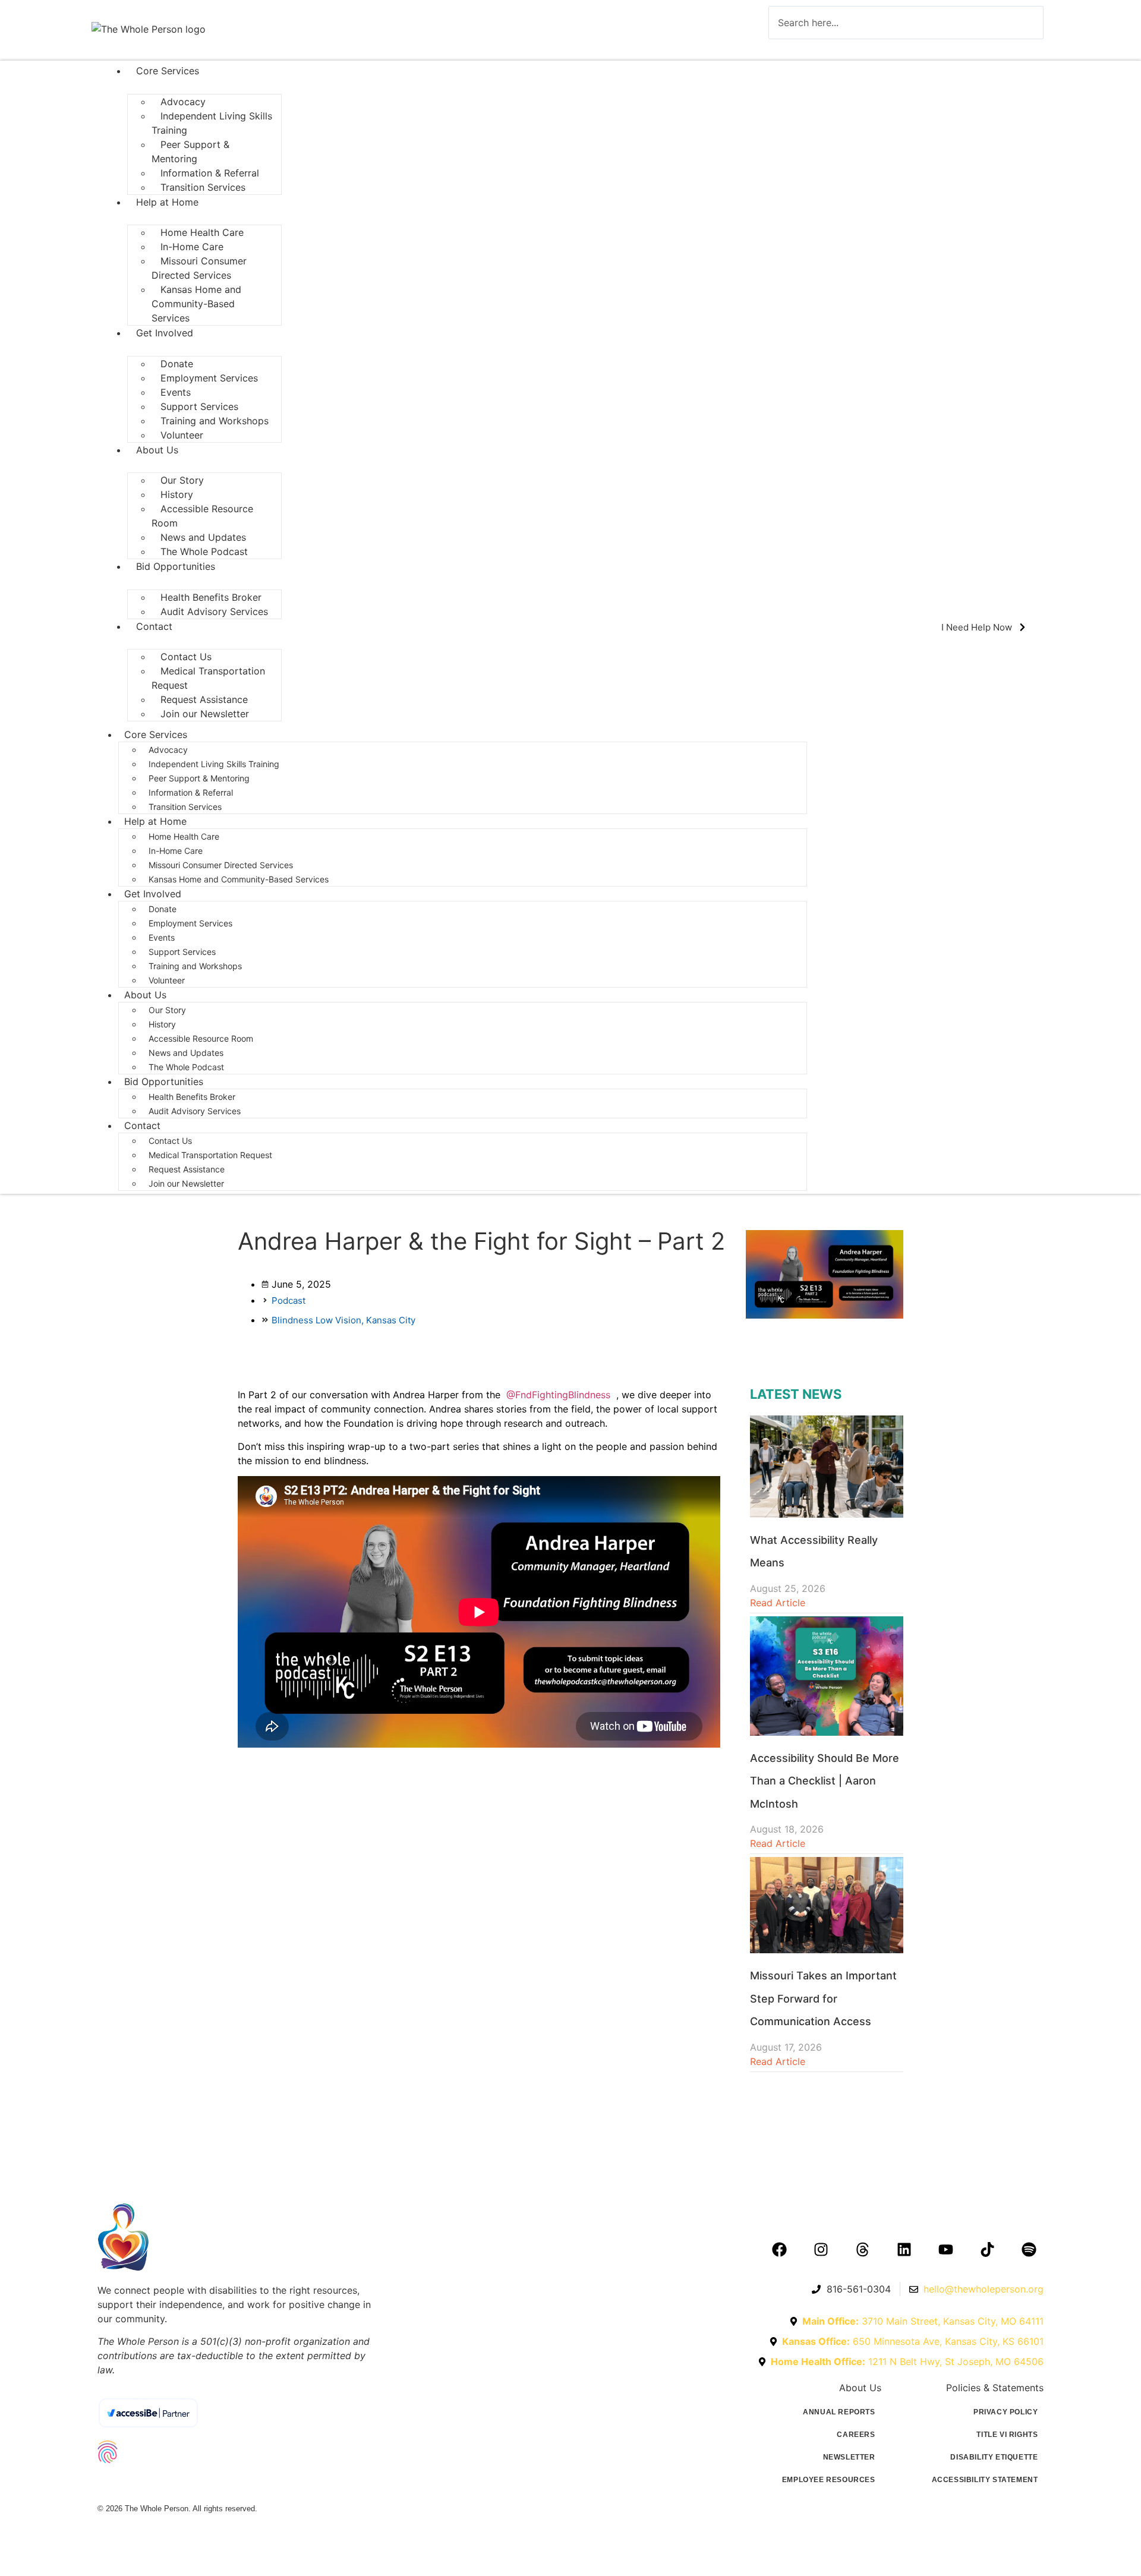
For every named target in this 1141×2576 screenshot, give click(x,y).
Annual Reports (839, 2412)
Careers (856, 2435)
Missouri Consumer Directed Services (199, 268)
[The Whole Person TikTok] (987, 2249)
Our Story (167, 1010)
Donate (163, 909)
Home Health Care (184, 836)
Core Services (168, 71)
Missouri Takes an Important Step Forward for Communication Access (823, 1998)
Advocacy (168, 750)
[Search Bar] (786, 50)
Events (162, 937)
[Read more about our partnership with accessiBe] (199, 2413)
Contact (154, 626)
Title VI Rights (1007, 2435)
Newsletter (849, 2457)
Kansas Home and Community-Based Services (196, 304)
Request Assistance (187, 1169)
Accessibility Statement (985, 2480)
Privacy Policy (1006, 2412)
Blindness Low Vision (319, 1320)
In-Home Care (176, 851)
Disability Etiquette (994, 2457)
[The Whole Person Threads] (862, 2249)
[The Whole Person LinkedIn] (904, 2249)
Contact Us (170, 1141)
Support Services (182, 952)
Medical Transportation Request (208, 678)
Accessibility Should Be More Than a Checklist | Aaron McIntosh (825, 1781)
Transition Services (203, 187)
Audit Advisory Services (216, 611)
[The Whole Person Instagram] (821, 2249)
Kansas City (391, 1320)
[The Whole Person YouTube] (945, 2249)
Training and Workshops (215, 421)
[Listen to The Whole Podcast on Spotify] (1029, 2249)
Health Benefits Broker (193, 1097)
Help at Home (167, 202)
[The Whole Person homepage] (235, 2237)
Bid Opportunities (176, 566)
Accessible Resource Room (202, 516)
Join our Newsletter (205, 714)
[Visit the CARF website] (217, 2483)
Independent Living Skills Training (212, 123)
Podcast (289, 1300)
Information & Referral (191, 792)
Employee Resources (829, 2480)
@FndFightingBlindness (558, 1395)
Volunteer (182, 435)
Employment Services (209, 378)
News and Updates (186, 1053)
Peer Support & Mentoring (190, 152)
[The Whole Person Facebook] (779, 2249)
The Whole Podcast (204, 551)
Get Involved (165, 333)
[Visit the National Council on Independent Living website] (235, 2452)
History (162, 1024)
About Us (157, 450)
